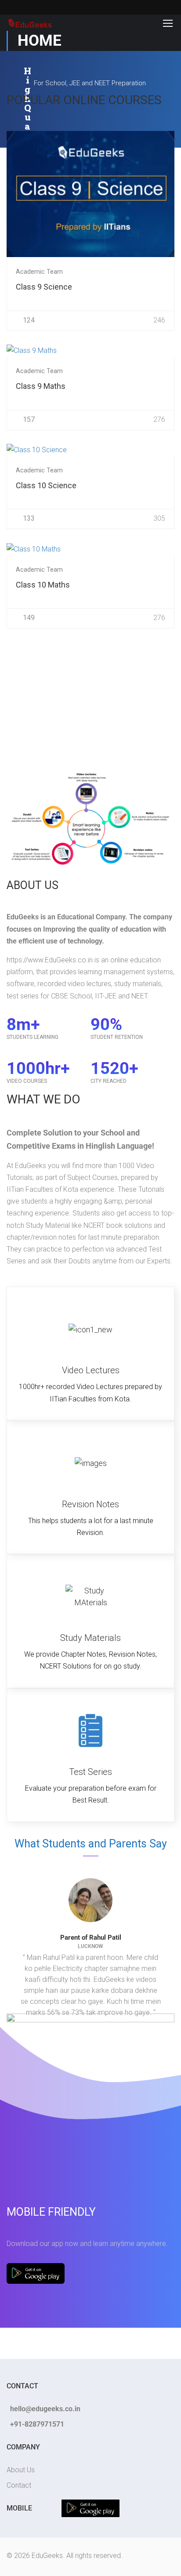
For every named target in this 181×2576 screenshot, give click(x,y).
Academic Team (39, 272)
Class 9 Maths (41, 386)
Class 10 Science (46, 485)
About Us (21, 2470)
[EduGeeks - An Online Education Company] (30, 23)
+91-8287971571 (37, 2424)
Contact (19, 2485)
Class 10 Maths (43, 585)
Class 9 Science (44, 287)
